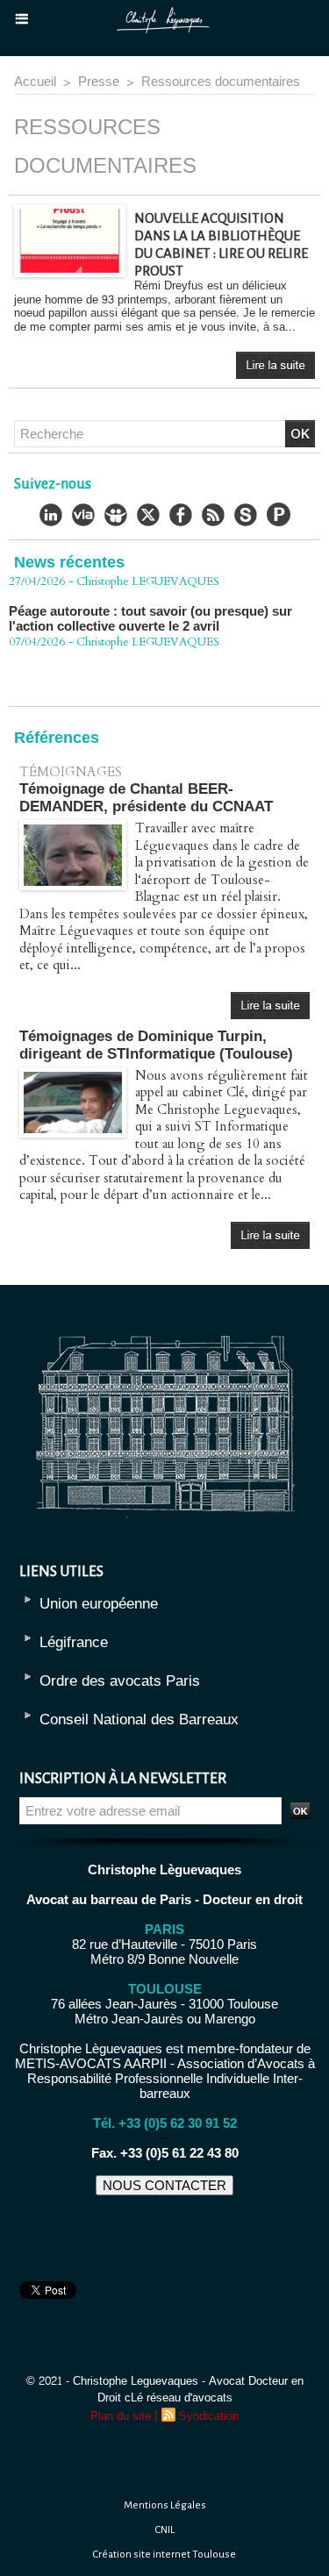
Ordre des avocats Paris (120, 1681)
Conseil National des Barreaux (139, 1720)
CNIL (165, 2530)
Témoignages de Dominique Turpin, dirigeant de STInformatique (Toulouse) (156, 1045)
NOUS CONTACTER (164, 2185)
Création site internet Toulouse (164, 2555)
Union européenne (99, 1604)
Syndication (209, 2416)
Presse (99, 82)
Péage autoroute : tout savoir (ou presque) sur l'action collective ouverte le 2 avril (150, 604)
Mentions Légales (165, 2505)
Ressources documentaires (221, 82)
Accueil (35, 82)
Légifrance (74, 1642)
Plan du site (121, 2416)
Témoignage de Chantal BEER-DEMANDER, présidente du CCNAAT (146, 798)
